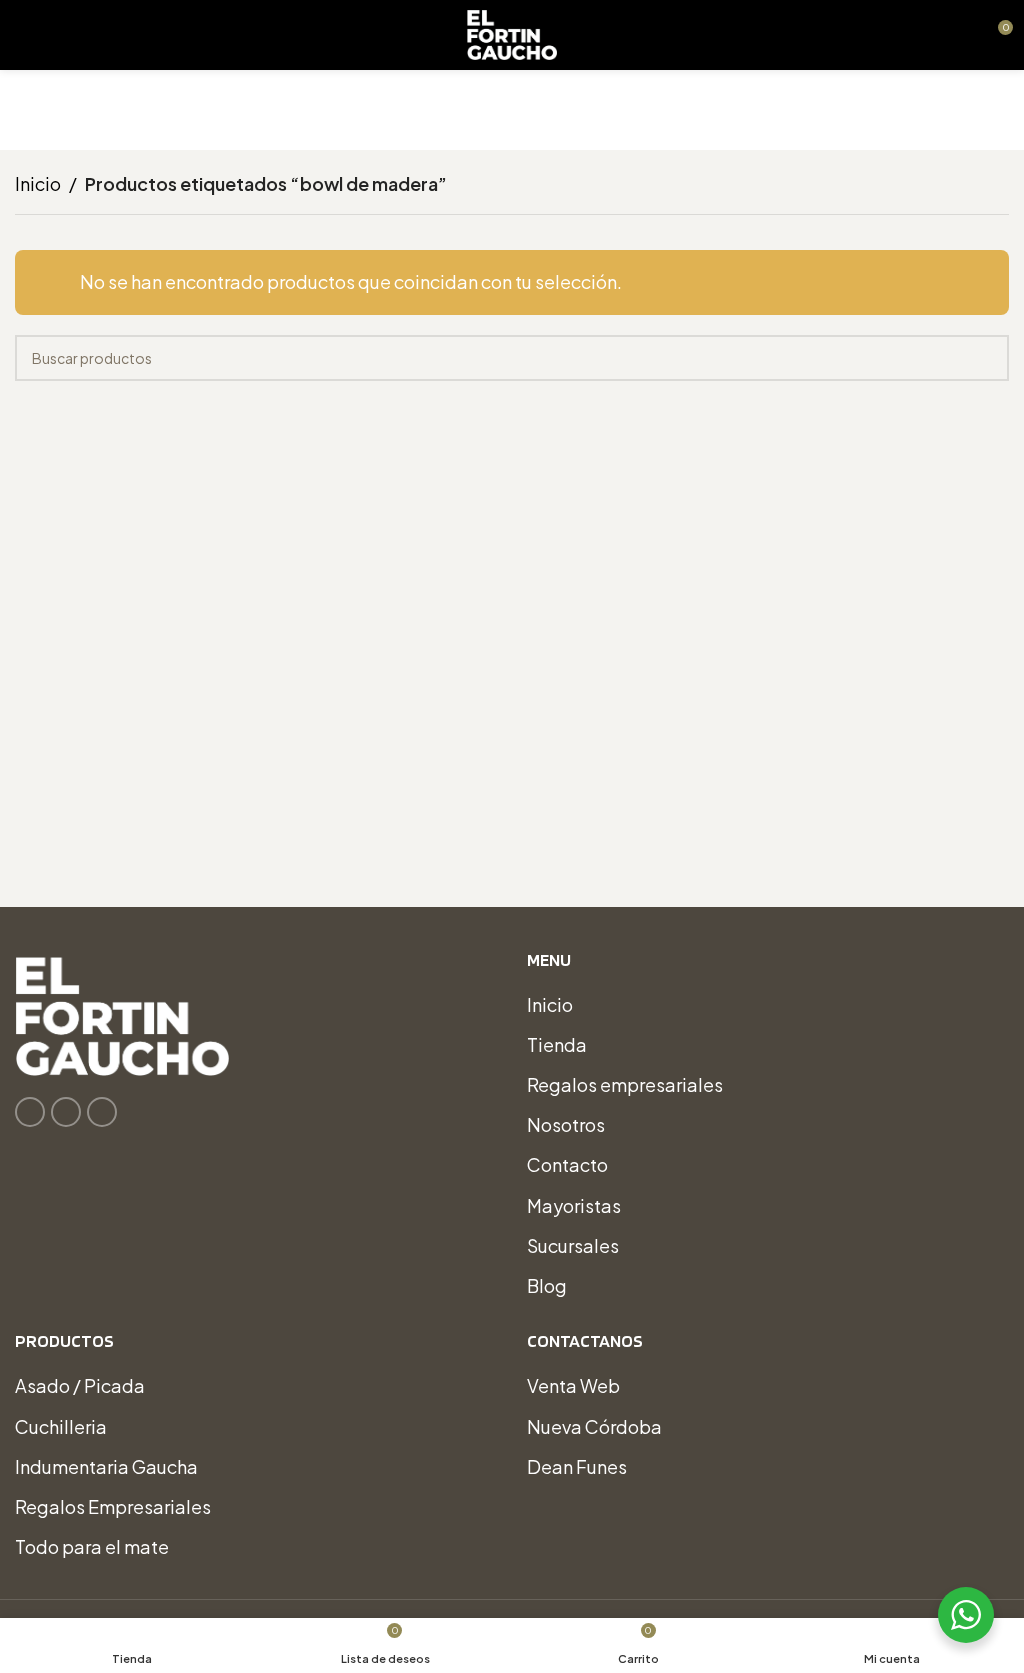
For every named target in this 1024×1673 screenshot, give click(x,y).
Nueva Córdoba (594, 1426)
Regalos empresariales (625, 1084)
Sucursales (573, 1245)
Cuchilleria (61, 1426)
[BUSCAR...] (986, 358)
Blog (547, 1285)
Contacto (567, 1164)
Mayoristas (574, 1205)
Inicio (38, 183)
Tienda (557, 1044)
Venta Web (573, 1385)
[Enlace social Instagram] (66, 1112)
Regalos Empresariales (113, 1506)
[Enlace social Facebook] (30, 1112)
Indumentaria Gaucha (106, 1466)
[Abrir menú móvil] (23, 35)
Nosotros (566, 1124)
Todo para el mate (92, 1546)
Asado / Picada (80, 1385)
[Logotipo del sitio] (512, 32)
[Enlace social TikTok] (102, 1112)
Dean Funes (577, 1466)
